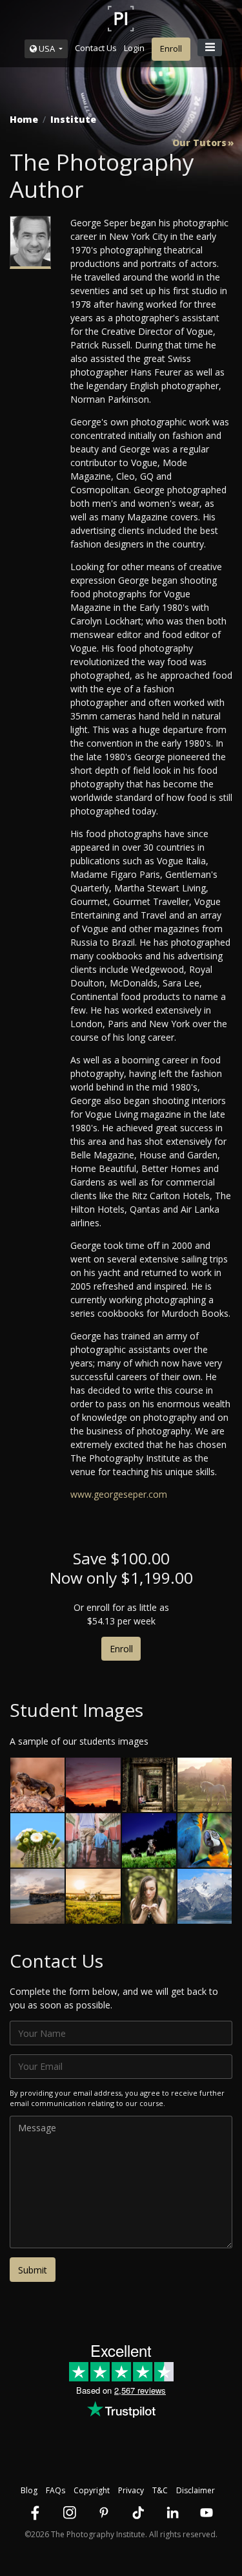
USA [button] (47, 48)
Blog (29, 2490)
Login (134, 48)
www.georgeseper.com (119, 1494)
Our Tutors (199, 143)
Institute (73, 119)
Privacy (131, 2490)
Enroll (171, 48)
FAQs (55, 2490)
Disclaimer (196, 2490)
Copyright (92, 2490)
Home (24, 119)
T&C (160, 2490)
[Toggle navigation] (210, 48)
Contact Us (96, 48)
